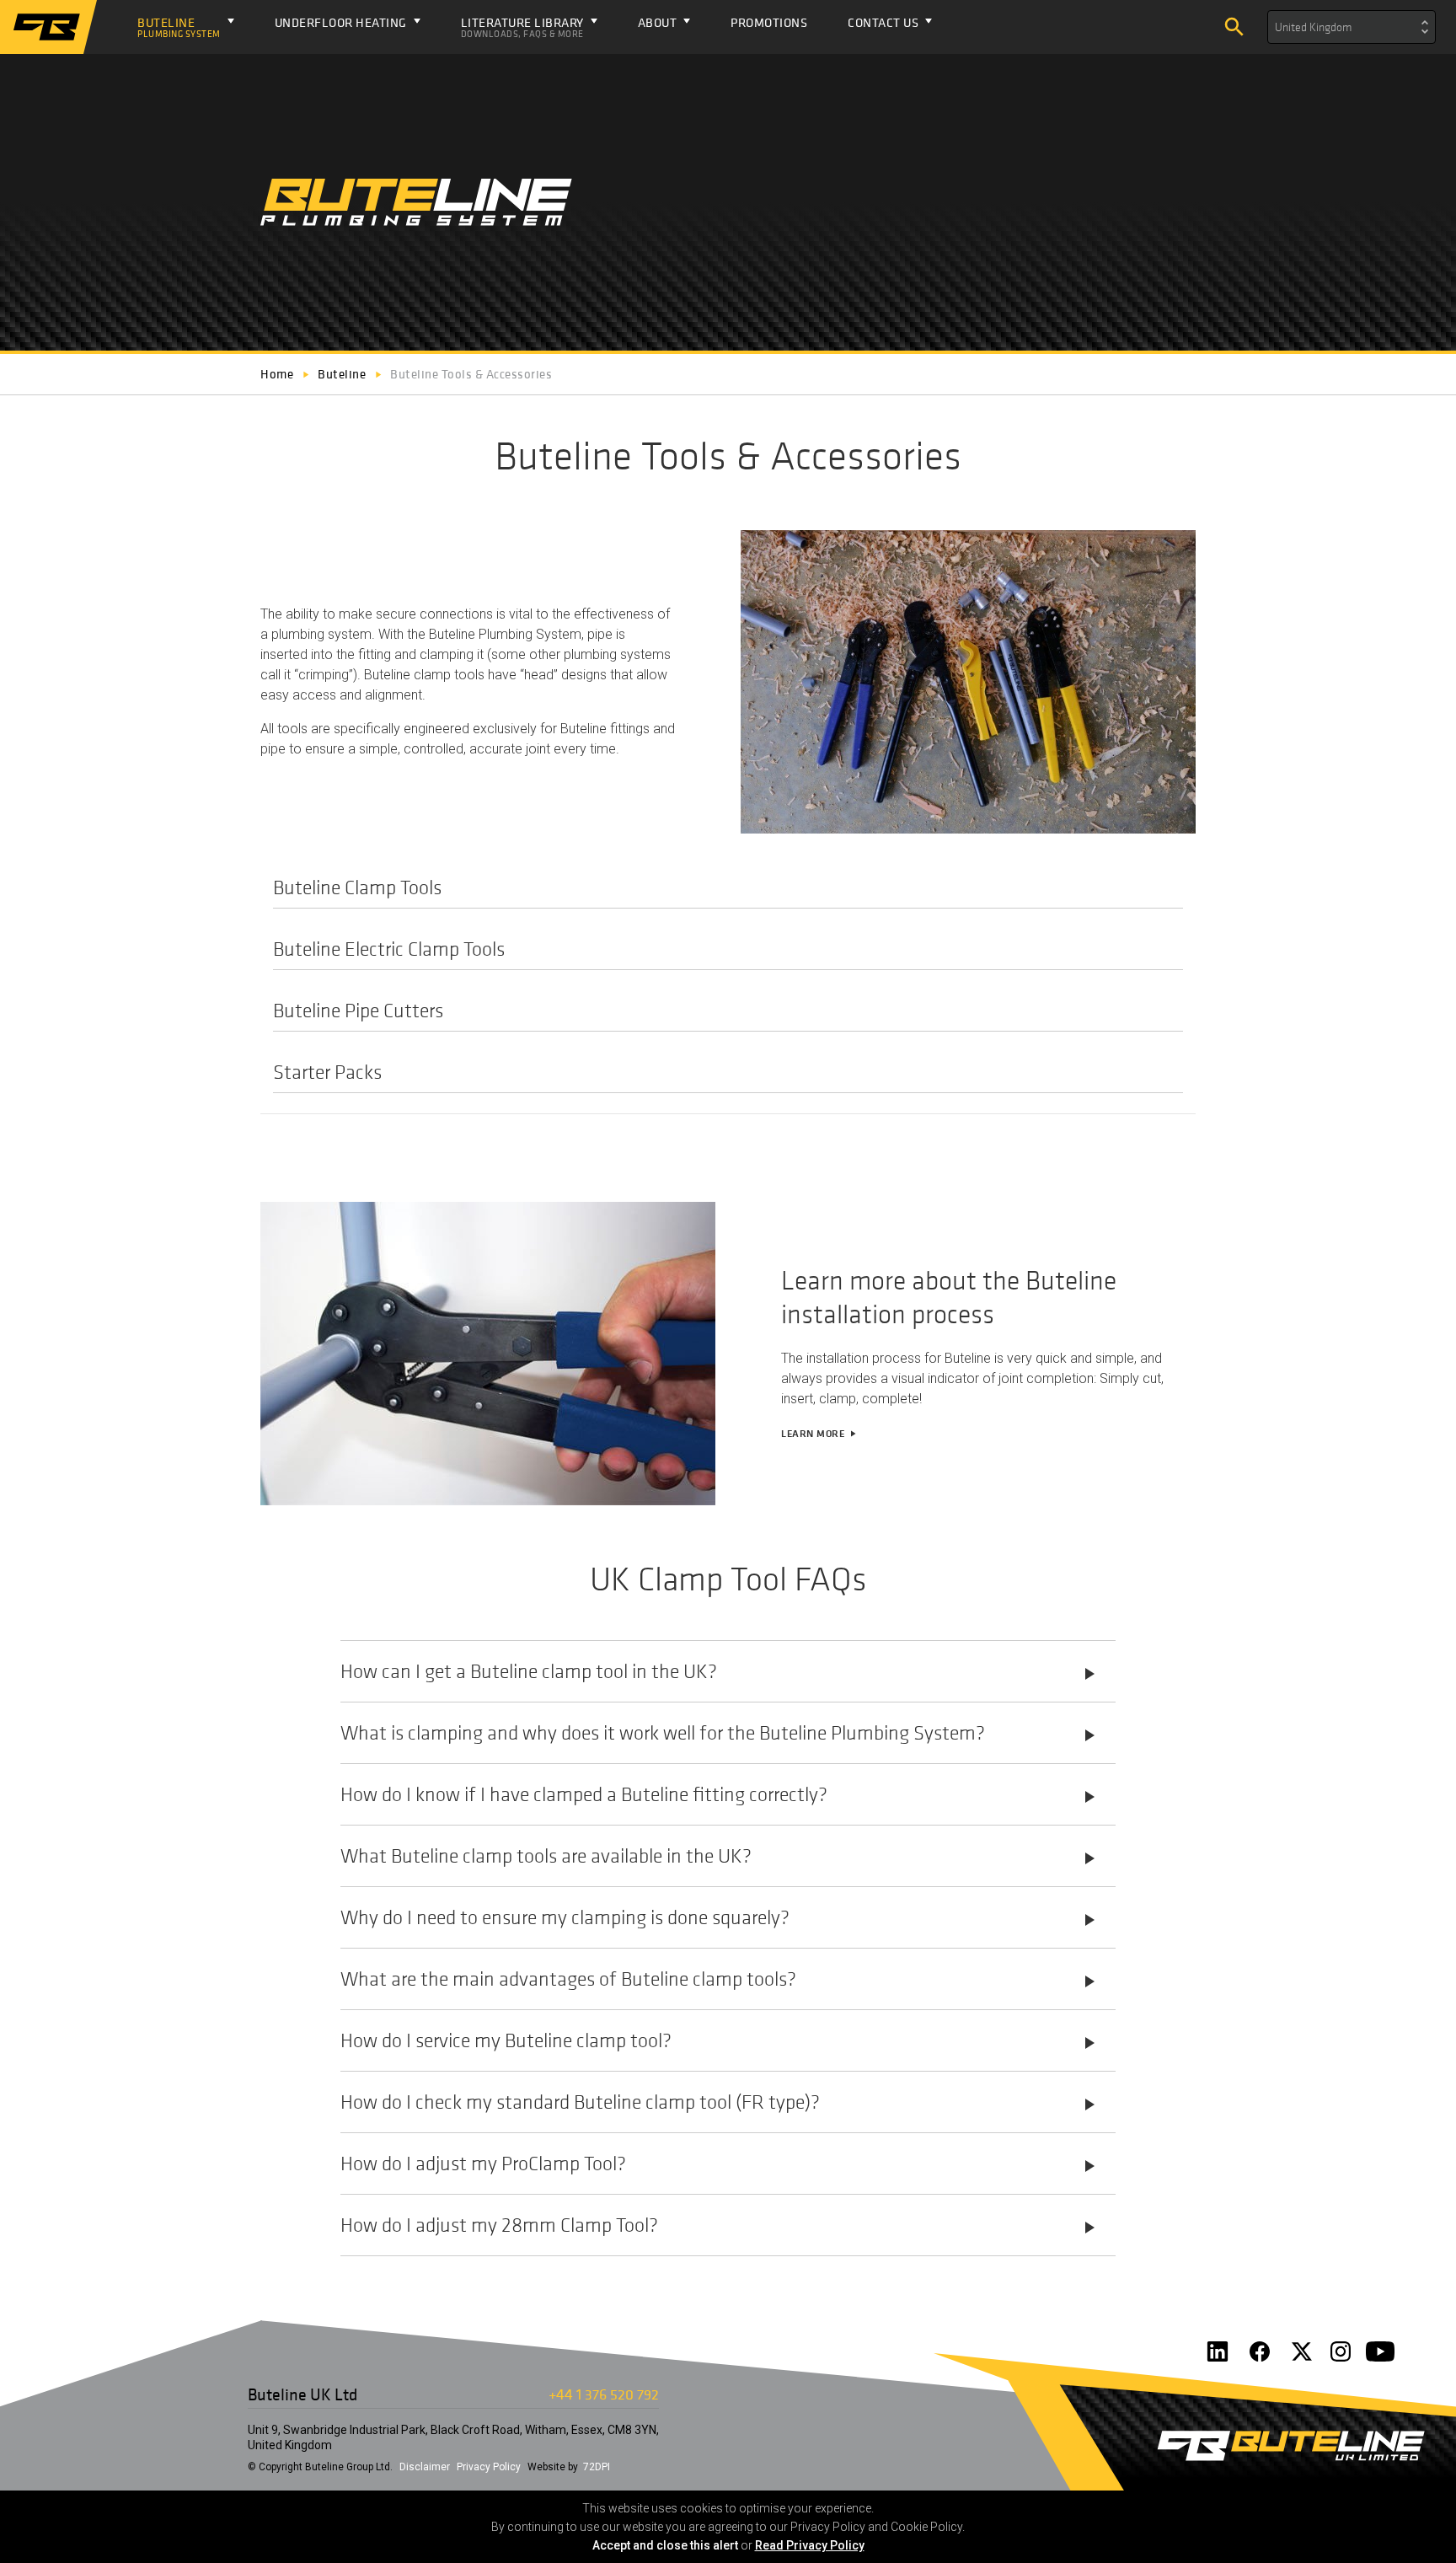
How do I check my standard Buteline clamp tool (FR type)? (720, 2102)
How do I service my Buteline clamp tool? (720, 2040)
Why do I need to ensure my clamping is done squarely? (720, 1917)
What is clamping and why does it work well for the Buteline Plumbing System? (720, 1733)
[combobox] (1352, 27)
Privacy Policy (489, 2467)
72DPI (597, 2467)
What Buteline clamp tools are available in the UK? (720, 1856)
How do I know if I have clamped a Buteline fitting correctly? (720, 1794)
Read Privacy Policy (810, 2545)
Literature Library (522, 27)
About (658, 22)
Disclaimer (425, 2467)
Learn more (819, 1434)
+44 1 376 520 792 (604, 2394)
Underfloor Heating (341, 22)
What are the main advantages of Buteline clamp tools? (720, 1979)
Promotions (769, 22)
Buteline (179, 27)
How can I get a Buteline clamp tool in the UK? (720, 1671)
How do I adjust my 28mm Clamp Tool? (720, 2225)
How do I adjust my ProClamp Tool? (720, 2164)
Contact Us (883, 22)
